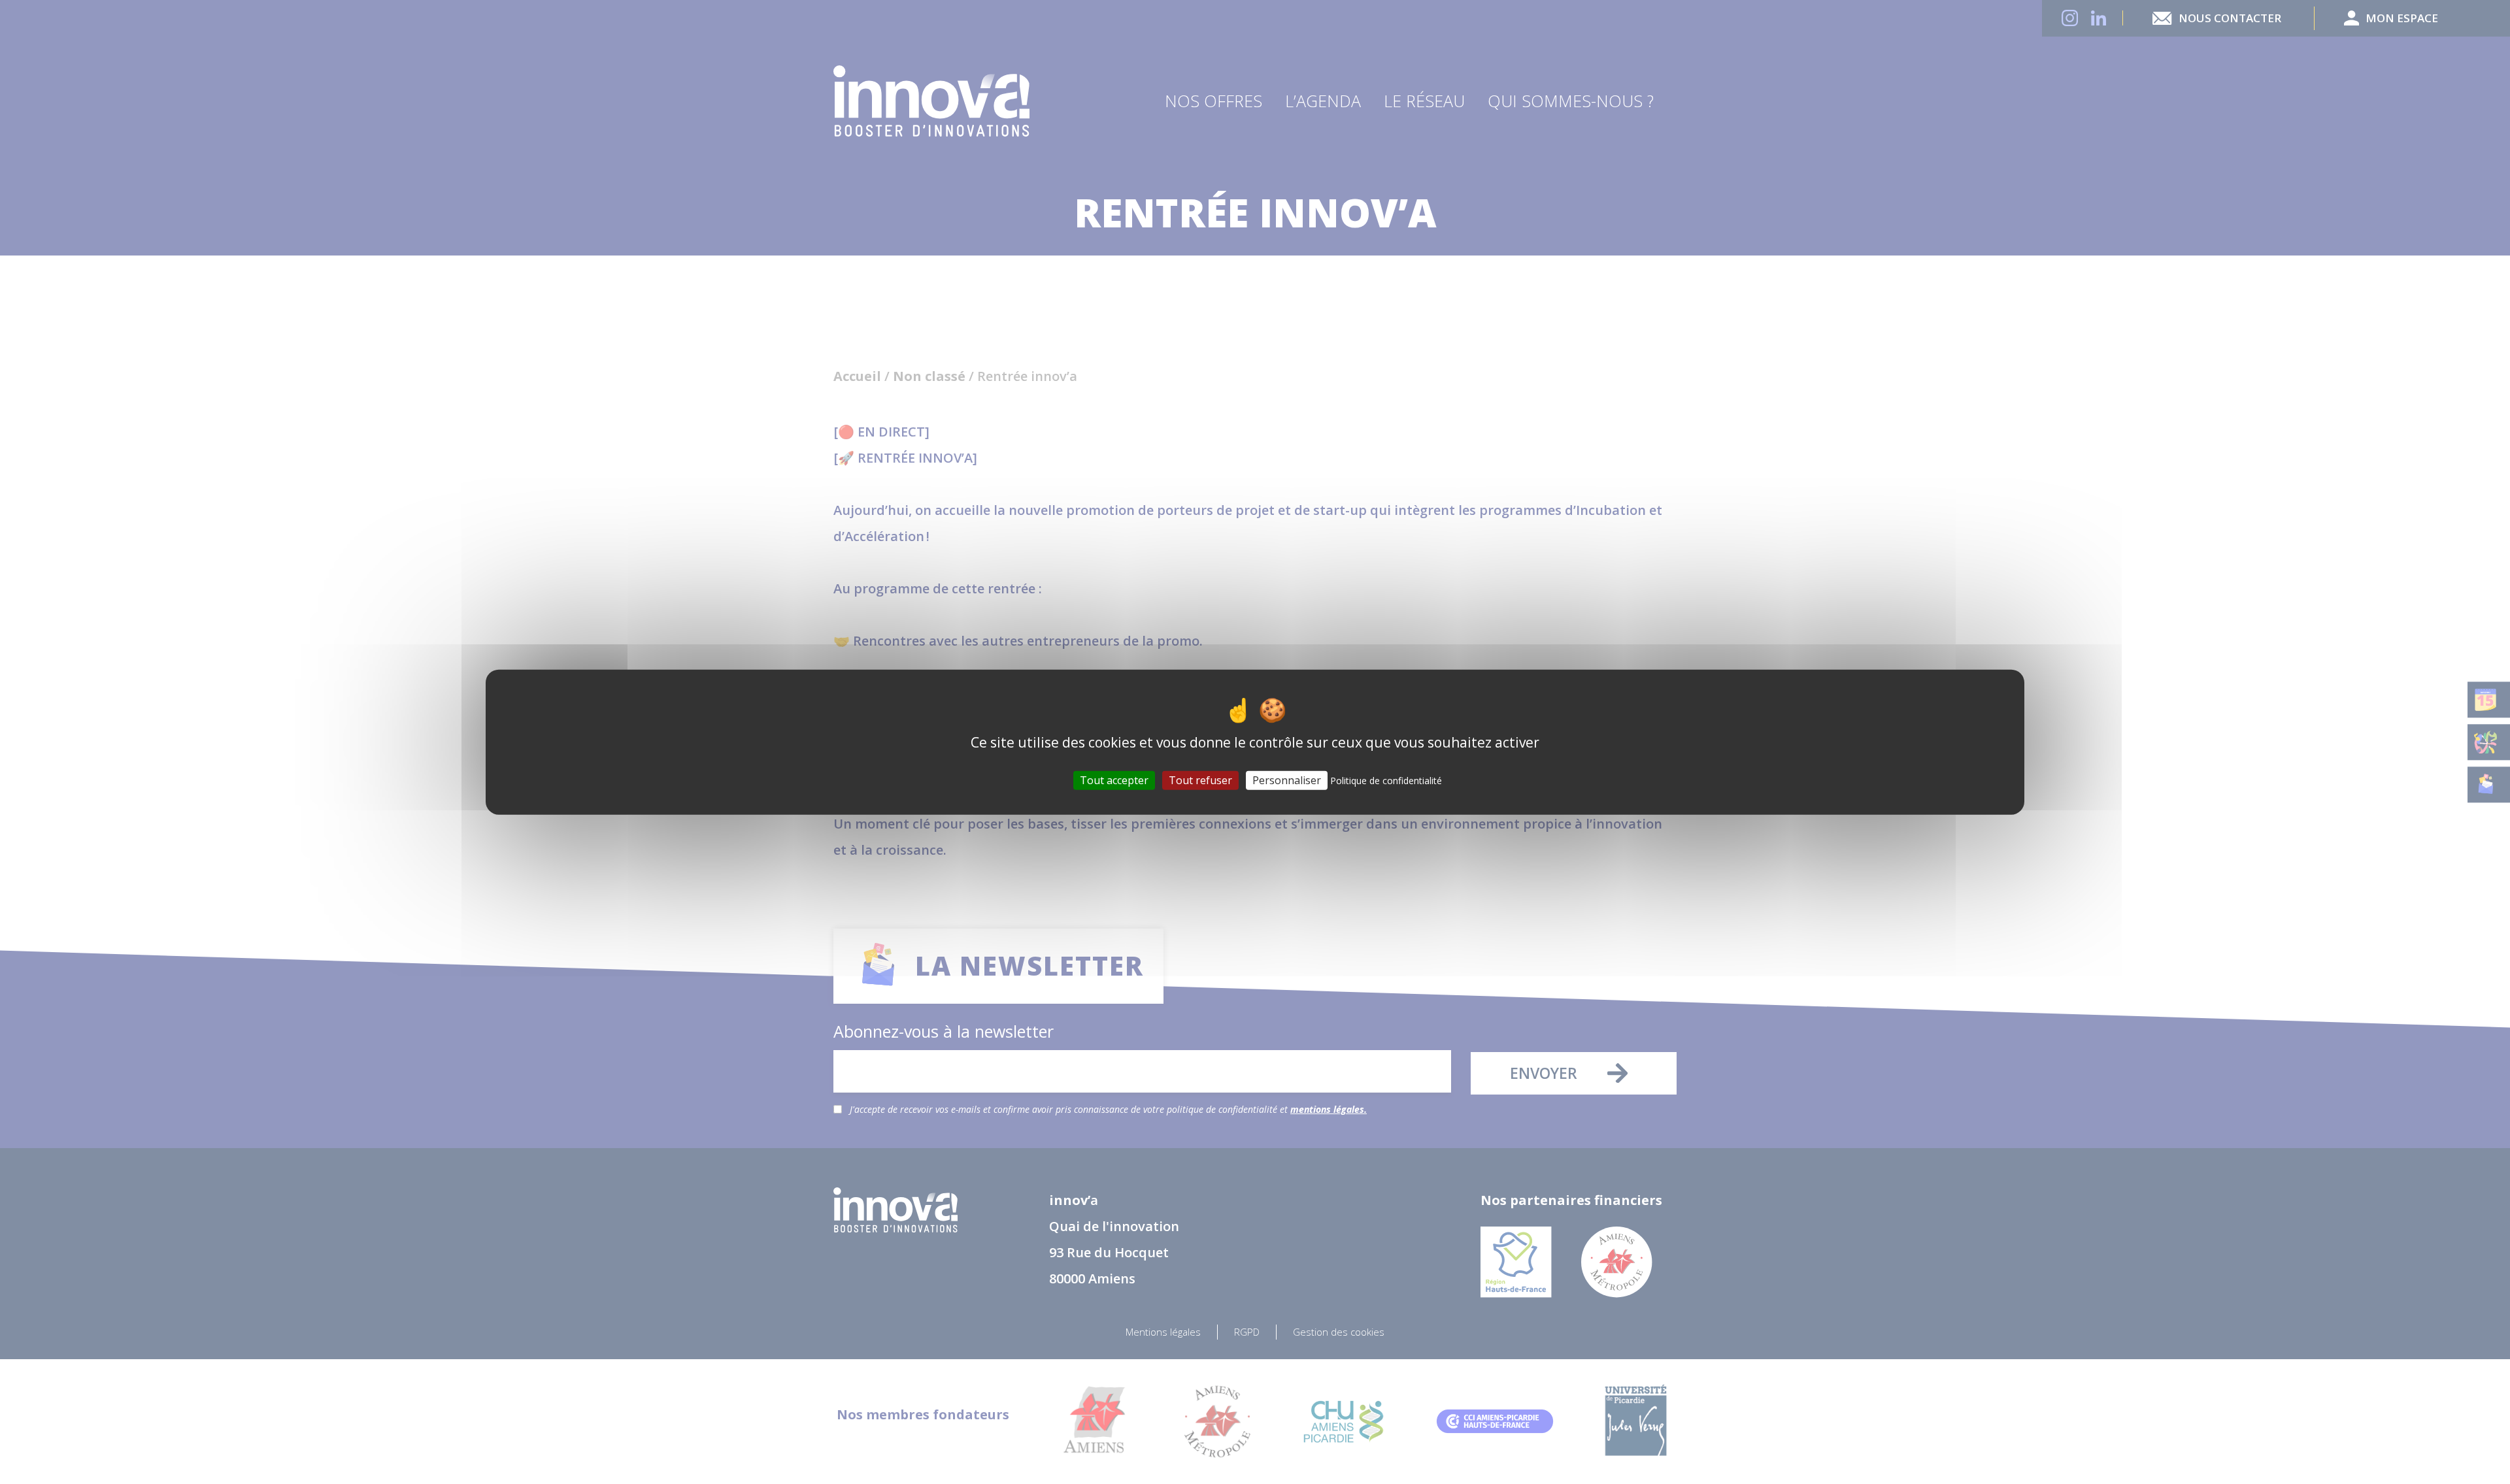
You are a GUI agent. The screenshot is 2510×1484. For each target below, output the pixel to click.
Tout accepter (1114, 780)
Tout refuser (1200, 780)
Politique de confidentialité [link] (1386, 781)
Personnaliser (1287, 780)
